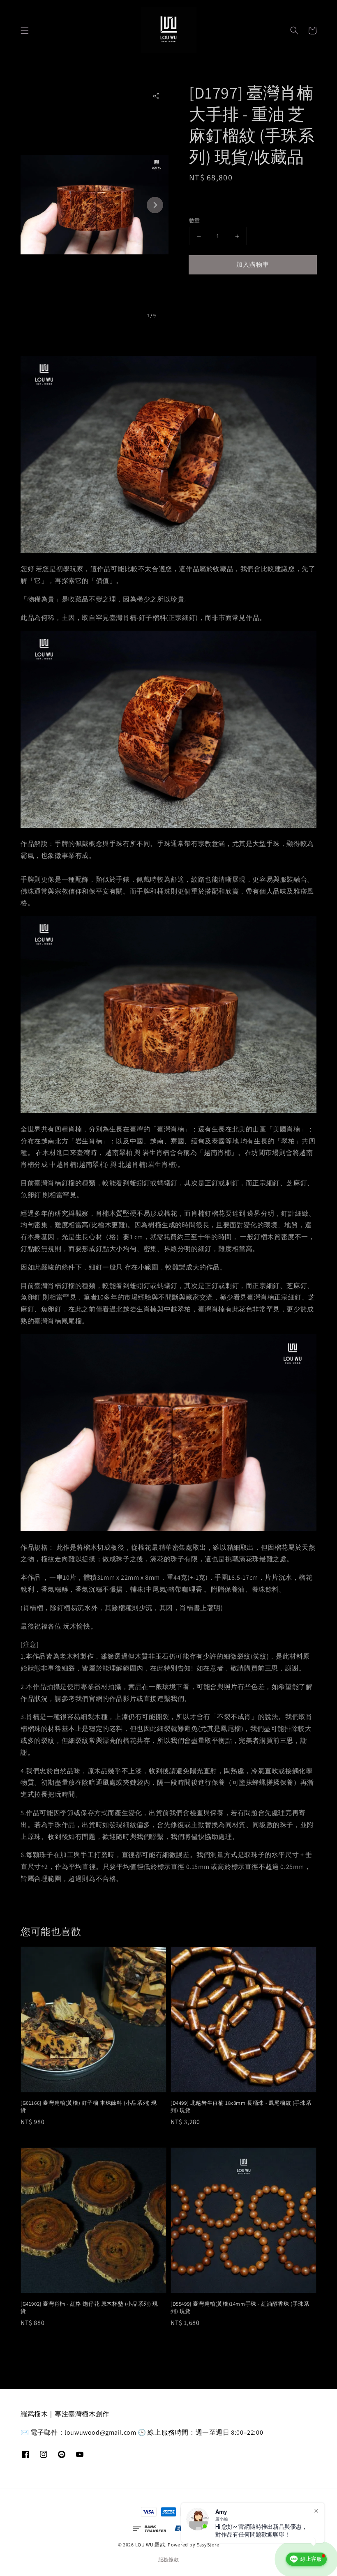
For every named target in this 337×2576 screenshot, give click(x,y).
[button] (25, 30)
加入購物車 (253, 264)
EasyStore (208, 2545)
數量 (195, 220)
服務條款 (169, 2559)
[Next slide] (155, 205)
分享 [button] (207, 289)
